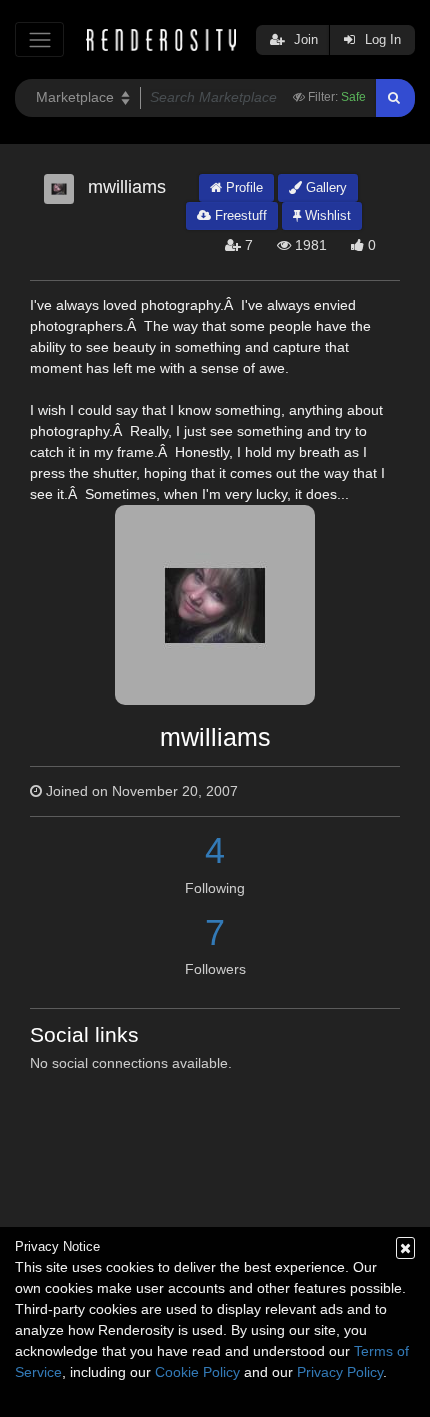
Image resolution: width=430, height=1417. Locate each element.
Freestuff (239, 215)
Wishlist (326, 215)
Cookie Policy (197, 1372)
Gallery (324, 187)
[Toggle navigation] (39, 39)
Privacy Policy (340, 1372)
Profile (242, 187)
